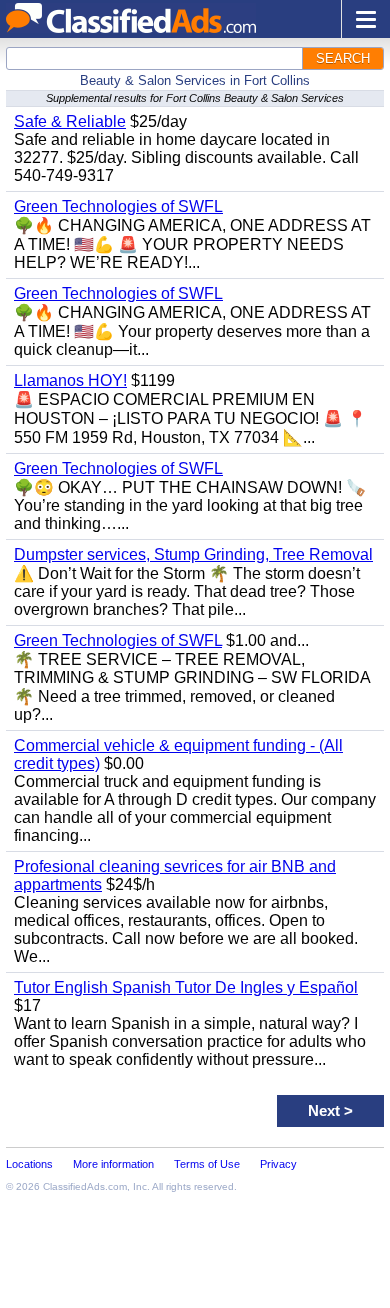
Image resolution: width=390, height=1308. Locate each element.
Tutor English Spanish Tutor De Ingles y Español (186, 987)
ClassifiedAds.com (85, 1186)
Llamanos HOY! (70, 380)
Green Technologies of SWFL (118, 206)
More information (113, 1164)
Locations (29, 1164)
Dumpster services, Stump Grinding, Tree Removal (193, 554)
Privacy (278, 1164)
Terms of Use (207, 1164)
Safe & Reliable (70, 121)
